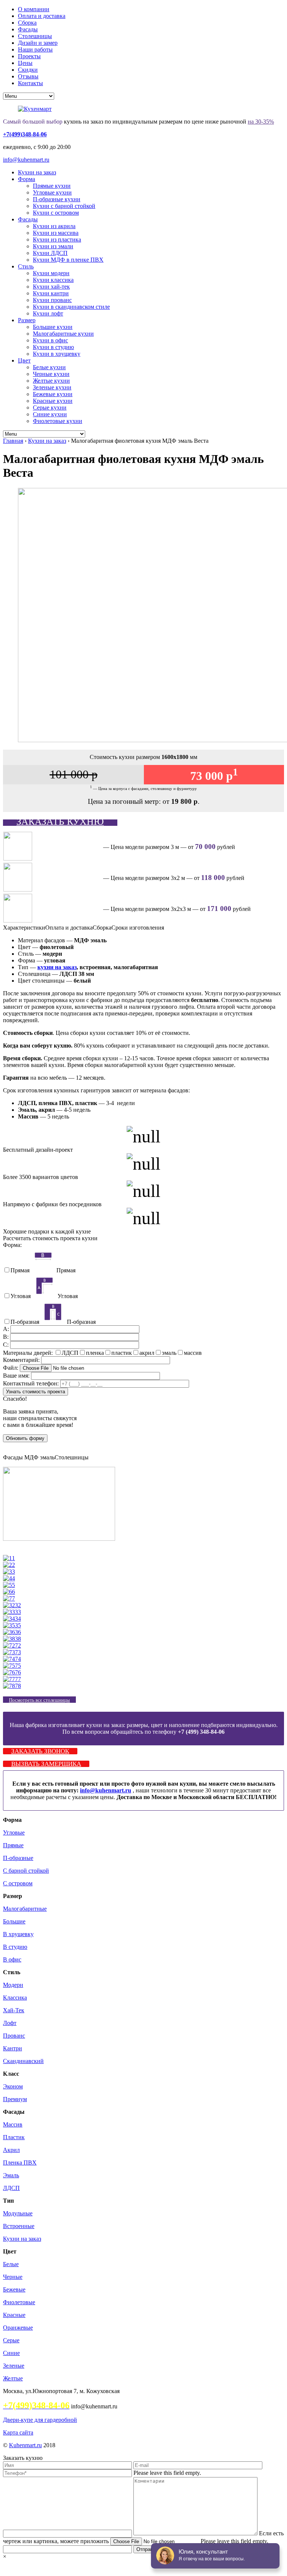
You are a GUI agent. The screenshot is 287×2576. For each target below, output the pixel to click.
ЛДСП (11, 2188)
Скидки (28, 70)
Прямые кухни (52, 186)
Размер (27, 320)
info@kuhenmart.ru (26, 160)
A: (7, 1329)
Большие (14, 1921)
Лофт (10, 2023)
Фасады (28, 29)
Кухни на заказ (37, 172)
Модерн (13, 1985)
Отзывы (28, 76)
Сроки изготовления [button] (138, 928)
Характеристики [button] (24, 928)
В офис (12, 1959)
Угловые (14, 1833)
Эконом (13, 2086)
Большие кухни (53, 327)
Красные (14, 2315)
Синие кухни (50, 414)
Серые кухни (50, 407)
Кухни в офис (50, 340)
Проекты (29, 56)
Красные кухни (53, 401)
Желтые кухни (51, 381)
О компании (34, 9)
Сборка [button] (102, 928)
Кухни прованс (52, 300)
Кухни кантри (51, 293)
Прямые (13, 1845)
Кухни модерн (51, 273)
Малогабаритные (25, 1909)
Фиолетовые (19, 2302)
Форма (27, 179)
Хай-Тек (14, 2010)
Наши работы (35, 49)
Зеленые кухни (52, 387)
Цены (25, 63)
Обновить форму (25, 1438)
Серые (11, 2340)
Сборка (27, 23)
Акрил (11, 2150)
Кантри (13, 2048)
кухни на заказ (57, 967)
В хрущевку (18, 1934)
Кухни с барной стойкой (64, 206)
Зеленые (14, 2366)
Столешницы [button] (72, 1457)
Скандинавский (23, 2061)
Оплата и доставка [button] (69, 928)
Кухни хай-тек (51, 287)
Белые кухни (49, 367)
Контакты (30, 83)
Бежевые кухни (53, 394)
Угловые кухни (52, 192)
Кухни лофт (48, 313)
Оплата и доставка (42, 16)
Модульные (18, 2213)
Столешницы (35, 36)
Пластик (14, 2137)
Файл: (11, 1368)
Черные (13, 2277)
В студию (15, 1947)
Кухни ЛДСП (50, 253)
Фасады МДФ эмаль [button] (29, 1457)
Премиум (15, 2099)
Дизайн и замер (38, 43)
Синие (11, 2353)
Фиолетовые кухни (58, 421)
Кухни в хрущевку (57, 354)
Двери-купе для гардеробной (40, 2420)
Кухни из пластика (57, 239)
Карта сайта (18, 2432)
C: (7, 1345)
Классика (15, 1998)
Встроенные (19, 2226)
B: (7, 1337)
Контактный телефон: (32, 1383)
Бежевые (14, 2289)
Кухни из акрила (54, 226)
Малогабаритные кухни (63, 334)
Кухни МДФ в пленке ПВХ (68, 260)
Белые (11, 2264)
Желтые (13, 2378)
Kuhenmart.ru (25, 2445)
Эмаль (11, 2175)
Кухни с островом (56, 213)
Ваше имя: (16, 1376)
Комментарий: (22, 1360)
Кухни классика (53, 280)
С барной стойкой (26, 1871)
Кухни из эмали (53, 246)
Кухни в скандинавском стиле (71, 307)
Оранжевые (18, 2328)
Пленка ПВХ (20, 2163)
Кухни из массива (56, 233)
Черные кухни (51, 374)
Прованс (14, 2036)
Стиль (26, 266)
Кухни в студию (53, 347)
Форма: (12, 1245)
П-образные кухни (57, 199)
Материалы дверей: (28, 1353)
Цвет (24, 360)
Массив (13, 2124)
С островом (18, 1883)
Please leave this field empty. (167, 2473)
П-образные (18, 1858)
